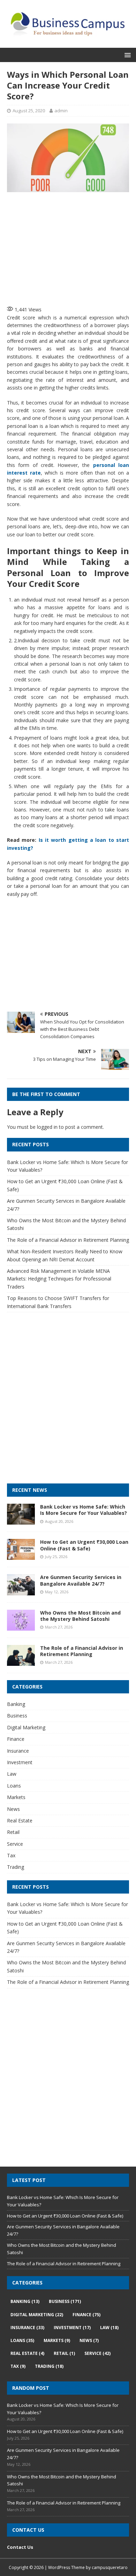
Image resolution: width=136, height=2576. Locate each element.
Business (17, 1716)
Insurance (18, 1751)
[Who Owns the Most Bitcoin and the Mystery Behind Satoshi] (21, 1626)
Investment (20, 1762)
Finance (16, 1739)
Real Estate (20, 1820)
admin (61, 111)
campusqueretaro (110, 2567)
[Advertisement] (71, 248)
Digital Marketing (26, 1727)
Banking (16, 1704)
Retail (13, 1832)
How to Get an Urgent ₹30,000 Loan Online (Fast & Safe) (84, 1545)
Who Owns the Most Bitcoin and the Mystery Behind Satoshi (80, 1616)
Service (15, 1844)
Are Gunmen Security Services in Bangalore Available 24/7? (81, 1580)
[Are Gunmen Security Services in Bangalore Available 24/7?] (21, 1591)
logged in (47, 1127)
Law (12, 1774)
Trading (16, 1867)
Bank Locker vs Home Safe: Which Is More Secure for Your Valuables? (84, 1510)
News (13, 1809)
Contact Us (20, 2547)
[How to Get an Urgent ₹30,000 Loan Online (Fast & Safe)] (21, 1556)
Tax (11, 1855)
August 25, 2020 (29, 111)
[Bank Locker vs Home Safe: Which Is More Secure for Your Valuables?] (21, 1521)
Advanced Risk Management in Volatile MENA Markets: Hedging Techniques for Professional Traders (59, 1279)
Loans (14, 1786)
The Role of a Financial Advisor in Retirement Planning (68, 1240)
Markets (16, 1797)
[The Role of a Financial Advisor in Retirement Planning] (21, 1661)
